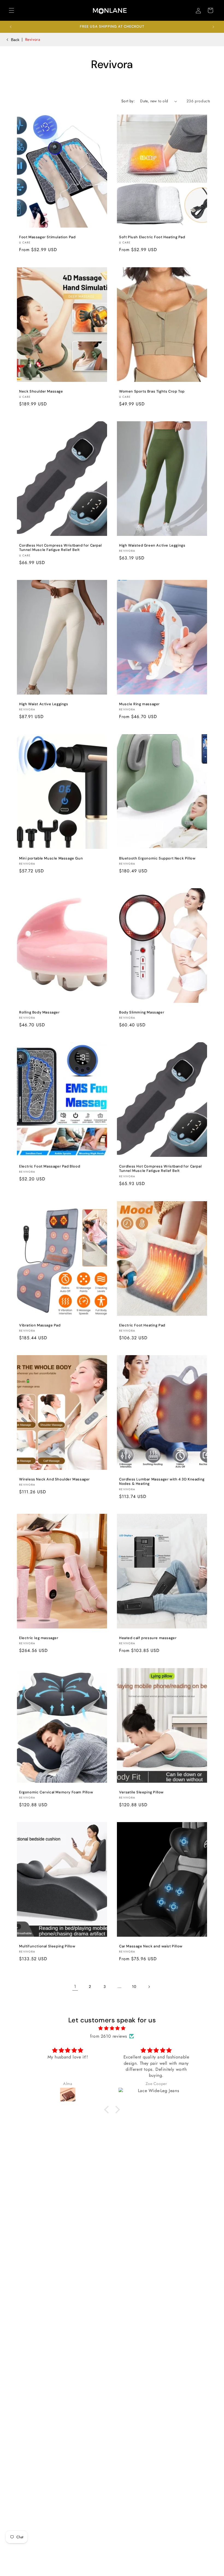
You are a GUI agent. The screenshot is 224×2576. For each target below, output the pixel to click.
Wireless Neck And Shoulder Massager (54, 1479)
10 (134, 1987)
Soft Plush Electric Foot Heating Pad (152, 237)
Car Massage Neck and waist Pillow (151, 1946)
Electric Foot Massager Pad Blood (50, 1166)
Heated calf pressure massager (148, 1638)
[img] (112, 2028)
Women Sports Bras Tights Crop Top (152, 391)
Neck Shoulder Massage (41, 391)
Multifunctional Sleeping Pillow (47, 1946)
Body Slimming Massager (142, 1012)
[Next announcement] (213, 27)
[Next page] (149, 1987)
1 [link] (75, 1986)
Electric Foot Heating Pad (142, 1325)
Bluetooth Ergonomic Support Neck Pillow (157, 858)
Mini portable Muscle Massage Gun (51, 858)
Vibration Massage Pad (40, 1325)
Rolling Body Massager (39, 1012)
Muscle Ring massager (139, 704)
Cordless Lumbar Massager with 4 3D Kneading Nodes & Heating (162, 1482)
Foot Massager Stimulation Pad (47, 237)
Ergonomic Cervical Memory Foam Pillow (56, 1792)
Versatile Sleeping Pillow (141, 1792)
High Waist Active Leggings (44, 704)
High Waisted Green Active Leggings (152, 545)
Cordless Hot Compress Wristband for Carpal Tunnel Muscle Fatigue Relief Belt (60, 548)
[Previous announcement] (11, 27)
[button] (11, 10)
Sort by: (128, 101)
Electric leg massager (39, 1638)
